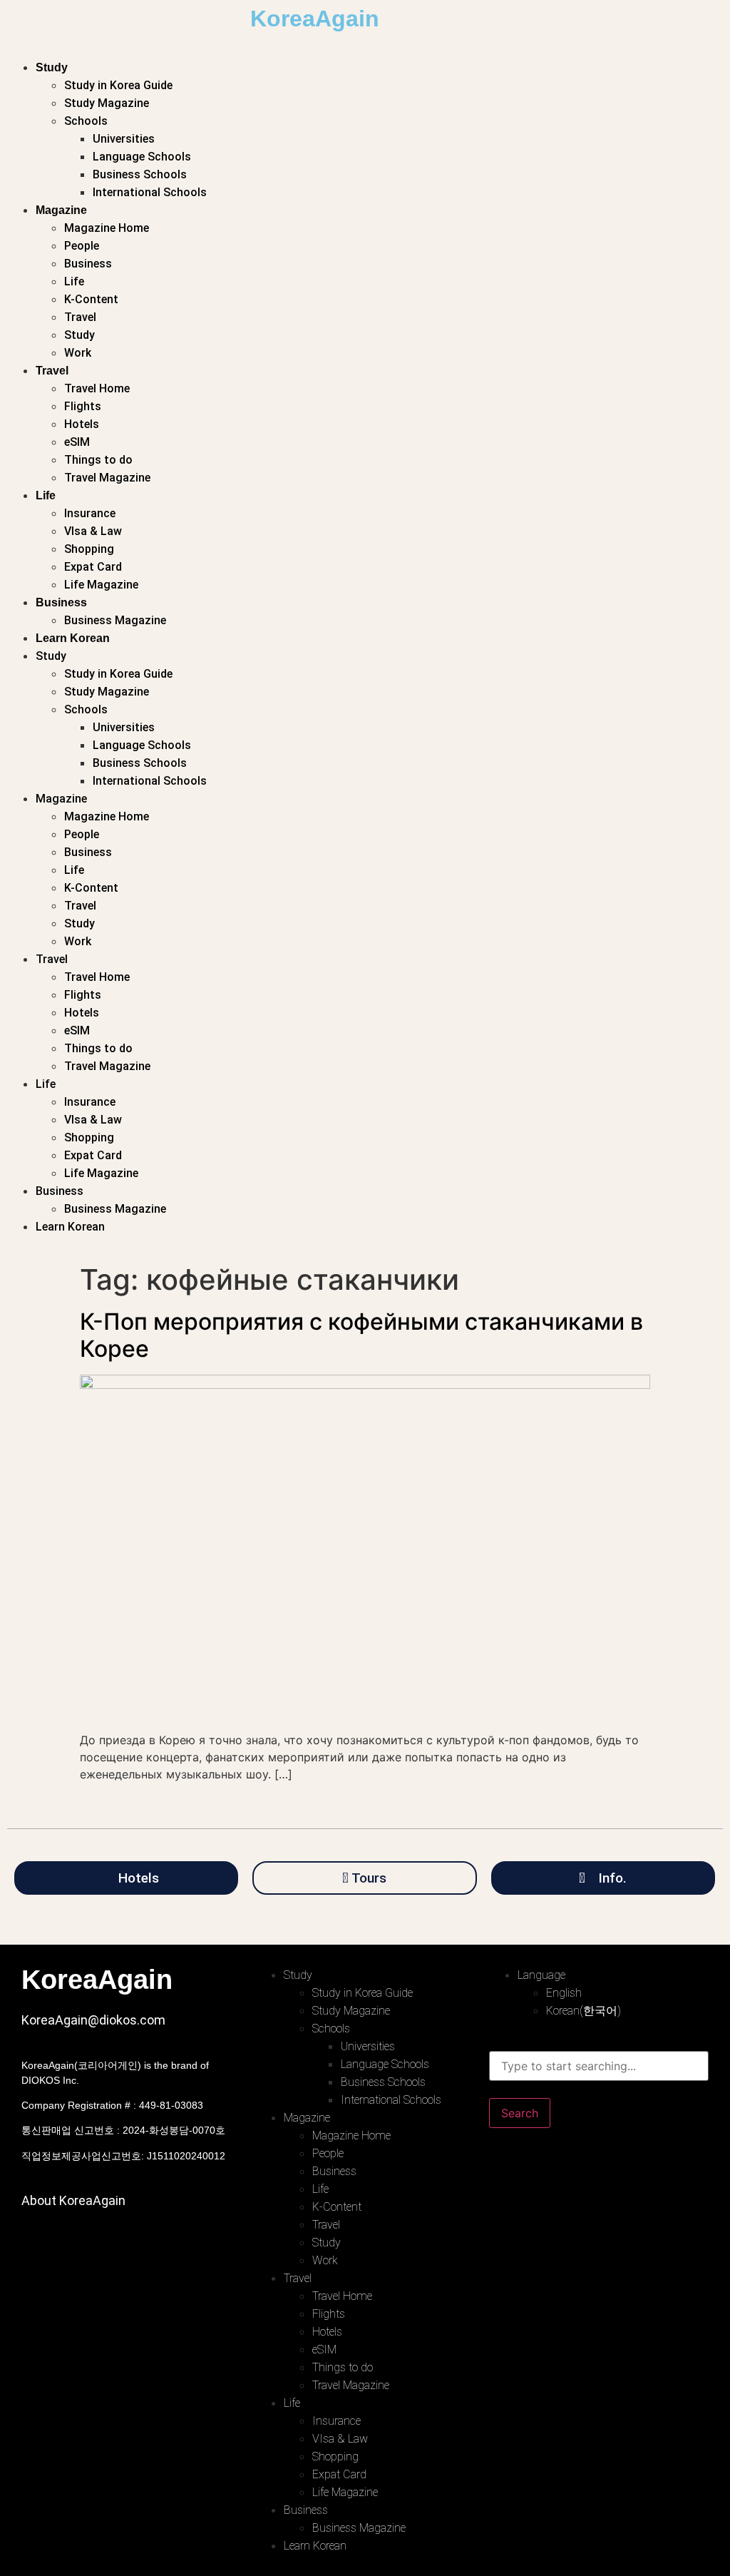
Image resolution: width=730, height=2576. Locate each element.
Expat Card (93, 567)
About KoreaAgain (73, 2200)
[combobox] (599, 2066)
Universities (124, 139)
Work (78, 353)
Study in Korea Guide (118, 85)
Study (52, 67)
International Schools (150, 192)
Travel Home (97, 388)
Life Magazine (101, 585)
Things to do (98, 460)
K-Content (91, 299)
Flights (83, 406)
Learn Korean (73, 638)
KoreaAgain (315, 19)
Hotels (82, 424)
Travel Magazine (107, 478)
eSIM (77, 442)
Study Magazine (107, 103)
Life (74, 281)
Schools (86, 121)
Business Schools (140, 174)
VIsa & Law (93, 531)
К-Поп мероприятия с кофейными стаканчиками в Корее (361, 1335)
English (564, 1993)
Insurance (90, 513)
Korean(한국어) (584, 2011)
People (82, 246)
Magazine (61, 210)
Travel (80, 317)
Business (88, 264)
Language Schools (142, 157)
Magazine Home (107, 228)
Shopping (89, 549)
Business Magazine (115, 620)
